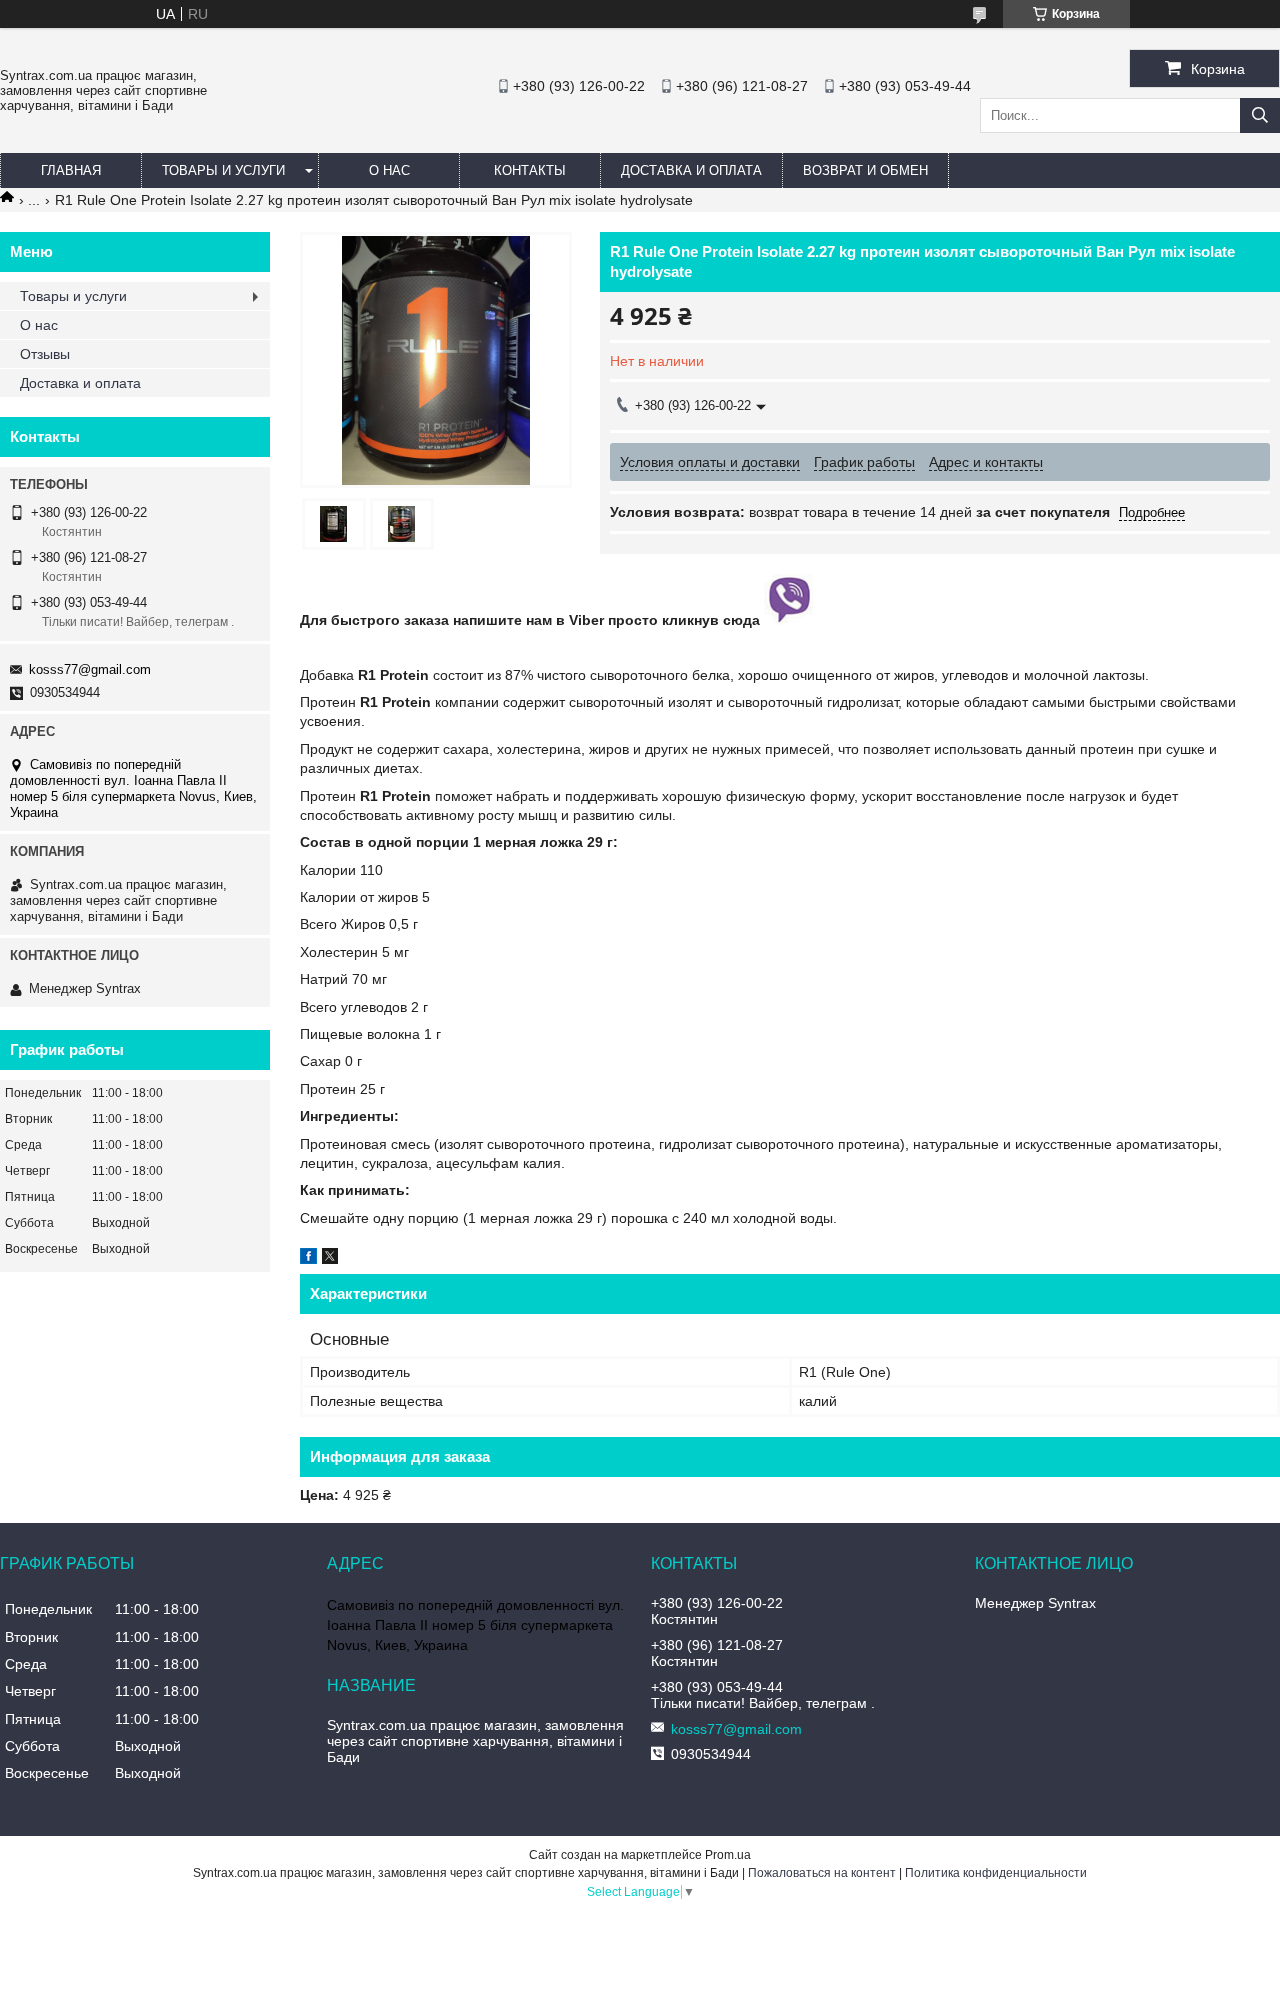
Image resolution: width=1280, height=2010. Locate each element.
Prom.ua (728, 1855)
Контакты (530, 170)
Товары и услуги (223, 170)
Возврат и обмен (865, 170)
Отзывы (45, 354)
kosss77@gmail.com (90, 669)
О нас (389, 170)
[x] (330, 1259)
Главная (71, 170)
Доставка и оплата (691, 170)
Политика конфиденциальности (996, 1873)
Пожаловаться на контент (822, 1873)
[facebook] (308, 1259)
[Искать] (1260, 115)
